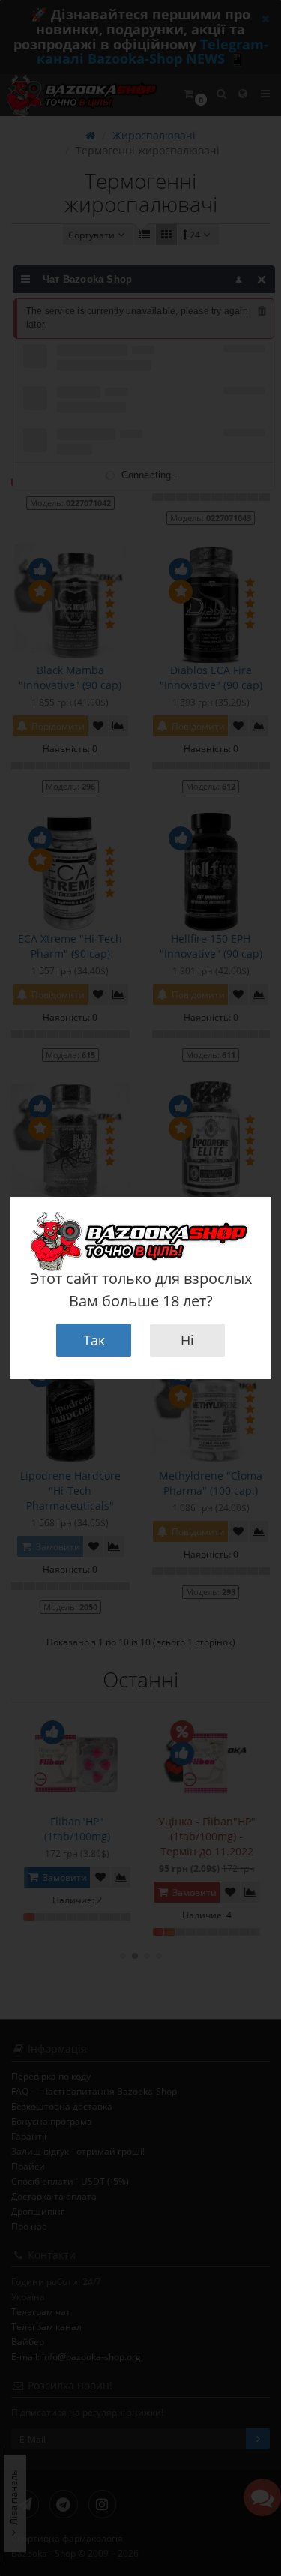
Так (94, 1340)
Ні (187, 1340)
